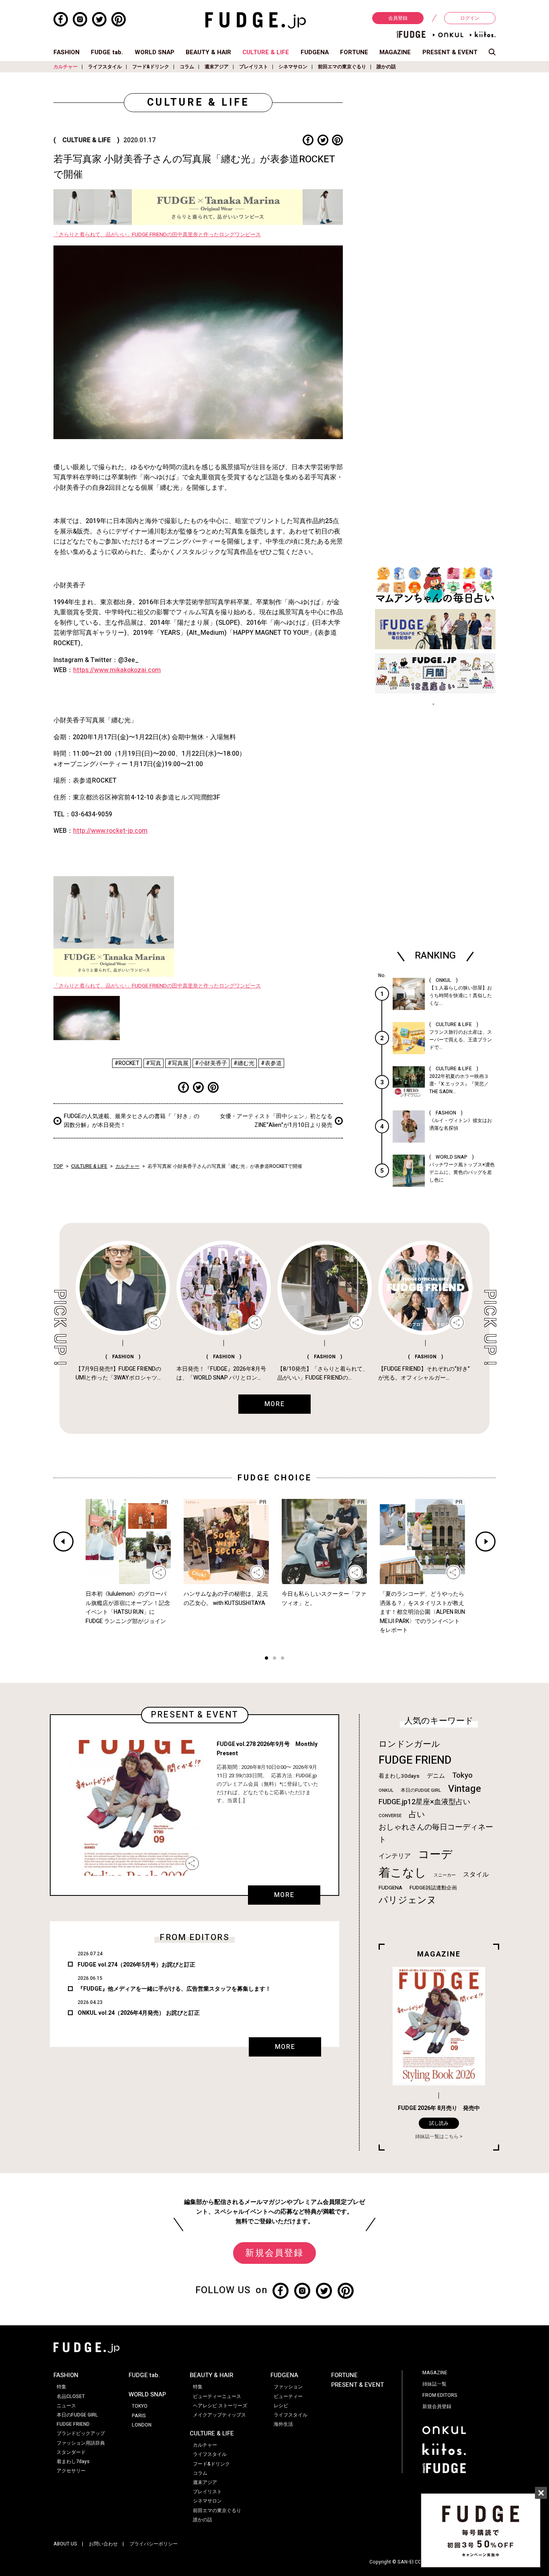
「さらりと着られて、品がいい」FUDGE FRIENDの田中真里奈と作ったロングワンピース (157, 235)
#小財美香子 (211, 1063)
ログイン (470, 18)
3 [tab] (283, 1659)
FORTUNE (354, 52)
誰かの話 (386, 67)
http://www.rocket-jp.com (110, 831)
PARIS (139, 2416)
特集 (61, 2387)
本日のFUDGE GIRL (421, 1790)
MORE (284, 1895)
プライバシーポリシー (154, 2544)
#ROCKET (127, 1063)
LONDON (142, 2425)
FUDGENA (315, 52)
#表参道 (271, 1063)
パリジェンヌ (408, 1900)
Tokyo (462, 1775)
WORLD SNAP (155, 52)
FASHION (67, 52)
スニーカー (445, 1875)
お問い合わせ (103, 2544)
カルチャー (66, 67)
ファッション (288, 2387)
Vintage (465, 1789)
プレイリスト (254, 67)
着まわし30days (399, 1776)
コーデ (435, 1855)
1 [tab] (266, 1659)
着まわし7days (73, 2462)
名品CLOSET (71, 2396)
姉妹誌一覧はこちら (437, 2136)
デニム (436, 1776)
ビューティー (288, 2396)
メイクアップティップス (219, 2415)
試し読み (439, 2123)
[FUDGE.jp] (256, 20)
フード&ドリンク (151, 67)
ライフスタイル (105, 67)
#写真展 (178, 1063)
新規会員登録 (274, 2253)
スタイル (476, 1875)
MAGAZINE (395, 52)
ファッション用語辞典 (81, 2443)
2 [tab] (274, 1659)
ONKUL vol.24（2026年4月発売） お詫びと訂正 (139, 2013)
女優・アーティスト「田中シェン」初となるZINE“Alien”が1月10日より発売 (276, 1121)
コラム (187, 67)
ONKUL (386, 1790)
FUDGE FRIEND (415, 1760)
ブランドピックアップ (81, 2433)
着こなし (403, 1873)
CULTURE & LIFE (266, 52)
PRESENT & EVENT (450, 52)
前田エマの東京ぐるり (342, 67)
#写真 (154, 1063)
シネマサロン (293, 67)
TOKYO (140, 2406)
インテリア (395, 1856)
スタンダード (71, 2452)
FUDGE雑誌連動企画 (433, 1888)
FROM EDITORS (440, 2395)
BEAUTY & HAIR (208, 52)
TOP (58, 1166)
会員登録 (398, 18)
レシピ (281, 2406)
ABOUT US (65, 2544)
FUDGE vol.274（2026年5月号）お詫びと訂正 (136, 1965)
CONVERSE (390, 1816)
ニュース (66, 2406)
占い (417, 1814)
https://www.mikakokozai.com (117, 670)
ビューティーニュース (217, 2396)
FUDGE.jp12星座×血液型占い (424, 1802)
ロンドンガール (409, 1744)
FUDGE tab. (107, 52)
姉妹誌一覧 (434, 2384)
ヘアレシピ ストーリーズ (220, 2406)
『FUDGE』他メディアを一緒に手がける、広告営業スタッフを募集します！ (174, 1989)
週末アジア (217, 67)
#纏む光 (244, 1063)
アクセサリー (71, 2471)
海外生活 (283, 2424)
